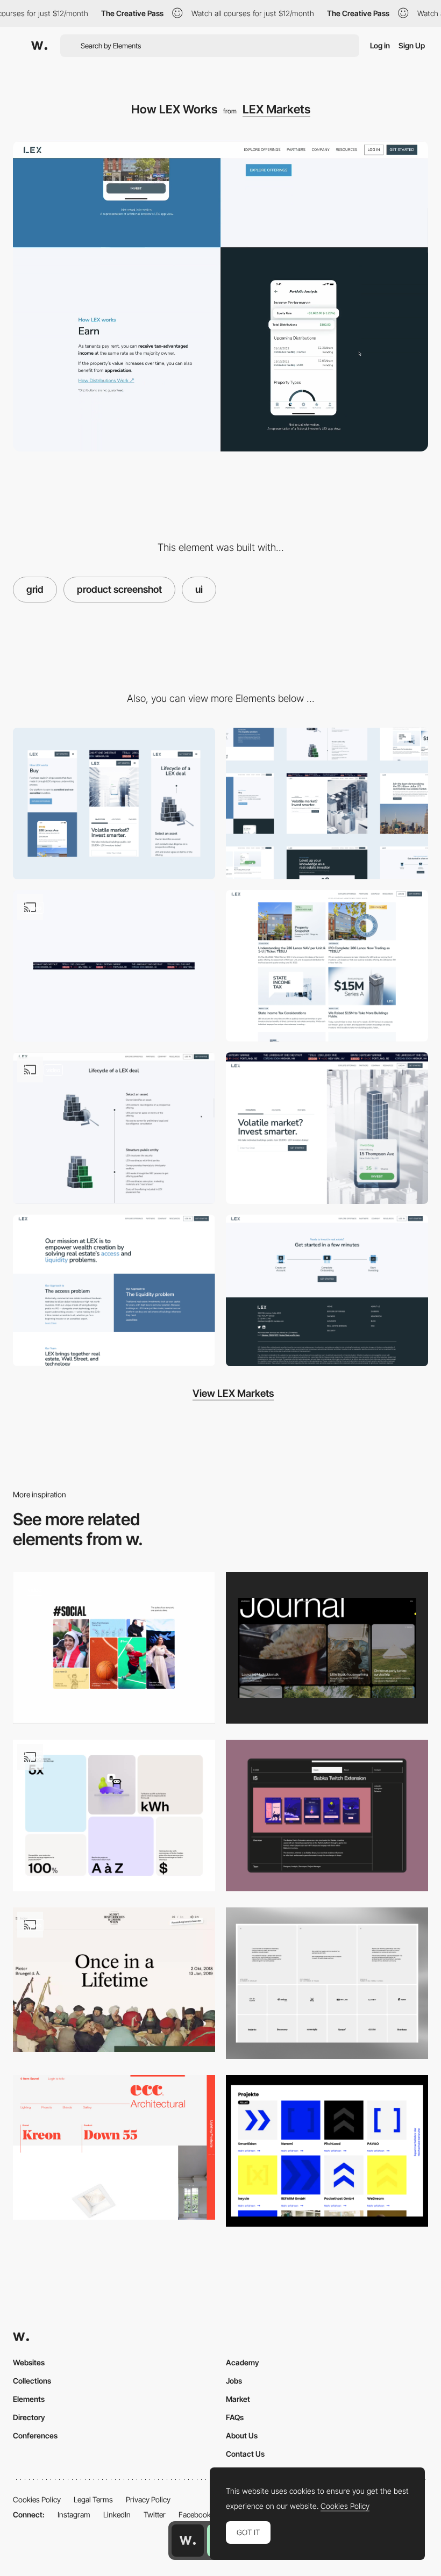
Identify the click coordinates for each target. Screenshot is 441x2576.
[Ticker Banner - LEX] (114, 966)
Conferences (35, 2435)
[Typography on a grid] (114, 2147)
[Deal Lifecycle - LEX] (114, 1128)
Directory (29, 2417)
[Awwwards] (39, 46)
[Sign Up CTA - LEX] (327, 1290)
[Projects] (327, 2151)
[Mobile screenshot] (114, 803)
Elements (29, 2399)
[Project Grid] (327, 1816)
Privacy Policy (148, 2499)
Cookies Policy (37, 2499)
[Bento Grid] (114, 1648)
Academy (243, 2362)
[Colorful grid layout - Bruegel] (114, 1980)
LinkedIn (117, 2514)
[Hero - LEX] (327, 1128)
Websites (29, 2362)
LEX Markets (276, 109)
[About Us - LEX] (114, 1290)
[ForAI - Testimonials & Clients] (327, 1983)
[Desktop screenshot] (327, 803)
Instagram (74, 2514)
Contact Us (245, 2454)
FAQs (235, 2417)
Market (238, 2399)
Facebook (195, 2514)
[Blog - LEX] (327, 966)
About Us (242, 2435)
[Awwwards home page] (188, 2541)
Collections (32, 2381)
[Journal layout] (327, 1648)
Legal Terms (93, 2499)
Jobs (234, 2381)
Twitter (155, 2514)
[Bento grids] (114, 1816)
